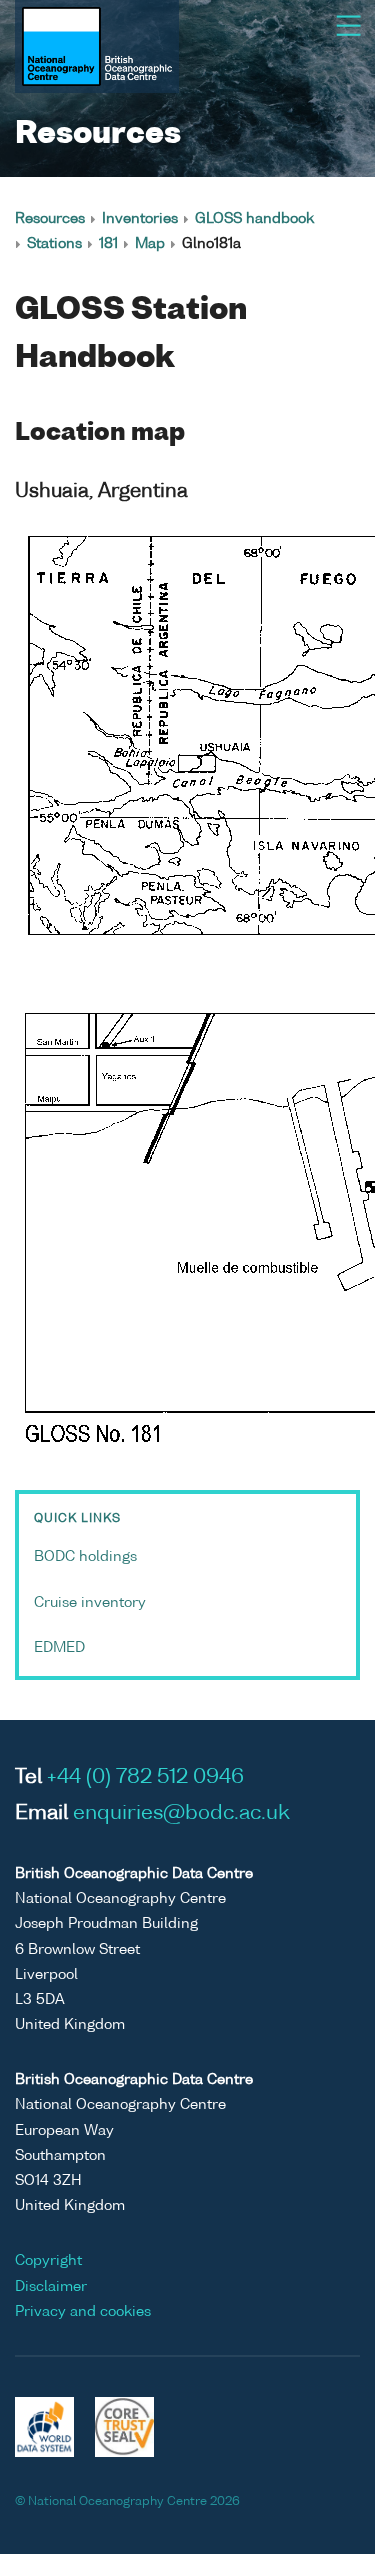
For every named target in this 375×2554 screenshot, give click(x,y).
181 (108, 244)
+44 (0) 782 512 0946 (145, 1778)
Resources (50, 219)
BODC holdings (85, 1557)
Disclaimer (51, 2287)
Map (150, 244)
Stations (54, 244)
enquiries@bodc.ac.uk (181, 1814)
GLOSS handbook (254, 219)
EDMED (59, 1648)
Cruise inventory (90, 1603)
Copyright (48, 2261)
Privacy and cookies (83, 2312)
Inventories (140, 219)
